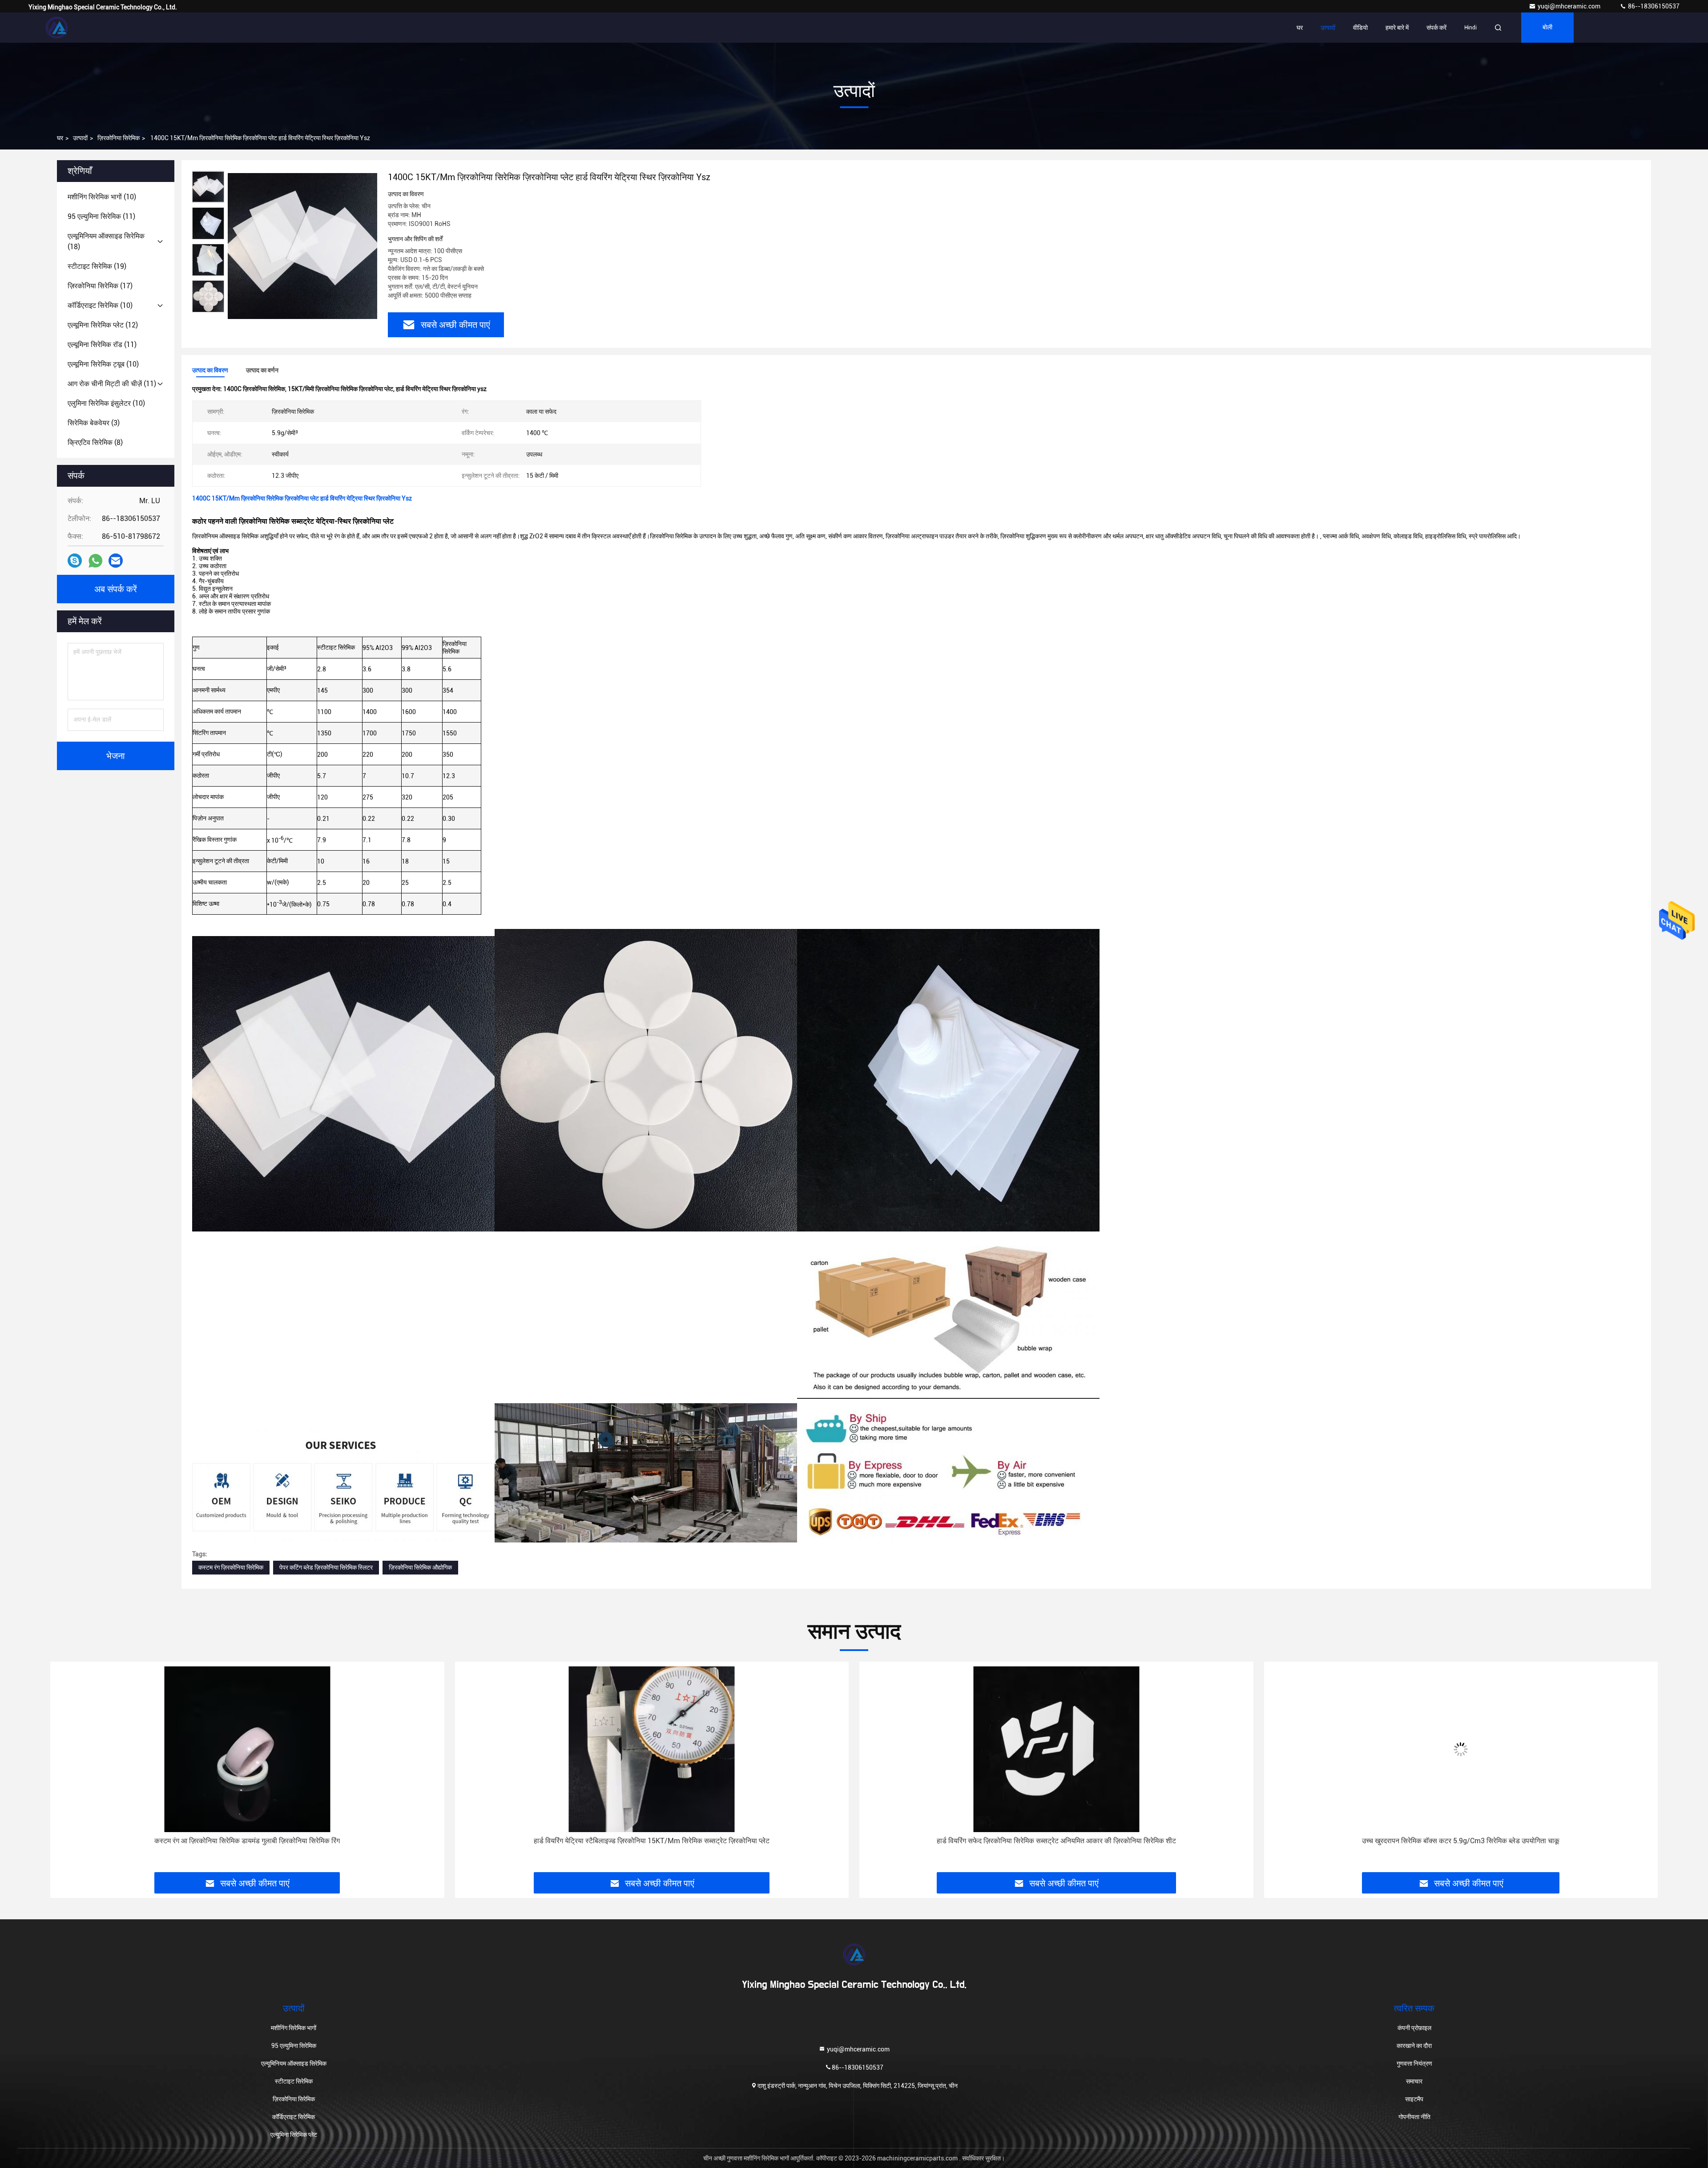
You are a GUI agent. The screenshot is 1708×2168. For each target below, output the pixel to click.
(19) (97, 266)
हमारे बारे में (1397, 28)
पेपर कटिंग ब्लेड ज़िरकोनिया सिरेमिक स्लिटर (326, 1567)
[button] (66, 1770)
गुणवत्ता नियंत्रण (1414, 2063)
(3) (94, 423)
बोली (1547, 28)
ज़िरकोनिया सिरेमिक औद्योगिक (420, 1567)
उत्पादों (1328, 28)
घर (1300, 28)
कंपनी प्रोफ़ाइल (1414, 2028)
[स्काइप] (75, 561)
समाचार (1414, 2081)
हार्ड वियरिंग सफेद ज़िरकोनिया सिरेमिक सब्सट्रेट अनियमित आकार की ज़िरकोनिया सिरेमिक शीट (652, 1841)
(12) (103, 325)
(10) (102, 197)
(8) (95, 442)
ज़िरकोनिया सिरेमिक (119, 138)
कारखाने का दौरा (1414, 2046)
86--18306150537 (1653, 6)
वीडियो (1360, 28)
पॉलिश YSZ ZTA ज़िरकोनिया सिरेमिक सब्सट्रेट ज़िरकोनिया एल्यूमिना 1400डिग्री (1461, 1841)
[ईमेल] (116, 561)
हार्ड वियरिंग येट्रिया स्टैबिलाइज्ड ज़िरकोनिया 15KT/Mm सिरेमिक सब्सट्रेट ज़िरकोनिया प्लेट (247, 1841)
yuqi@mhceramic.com (1570, 6)
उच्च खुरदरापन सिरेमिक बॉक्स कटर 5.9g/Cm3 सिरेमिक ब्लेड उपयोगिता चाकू (1056, 1841)
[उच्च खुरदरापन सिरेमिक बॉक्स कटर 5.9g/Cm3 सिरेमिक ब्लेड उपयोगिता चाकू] (1056, 1749)
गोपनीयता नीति (1414, 2117)
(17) (100, 286)
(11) (101, 216)
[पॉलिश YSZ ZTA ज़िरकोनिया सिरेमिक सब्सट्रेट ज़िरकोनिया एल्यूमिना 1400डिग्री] (1461, 1749)
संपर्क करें (1436, 28)
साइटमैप (1414, 2099)
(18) (106, 241)
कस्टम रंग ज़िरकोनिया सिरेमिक (231, 1567)
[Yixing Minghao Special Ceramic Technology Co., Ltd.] (56, 28)
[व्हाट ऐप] (95, 561)
